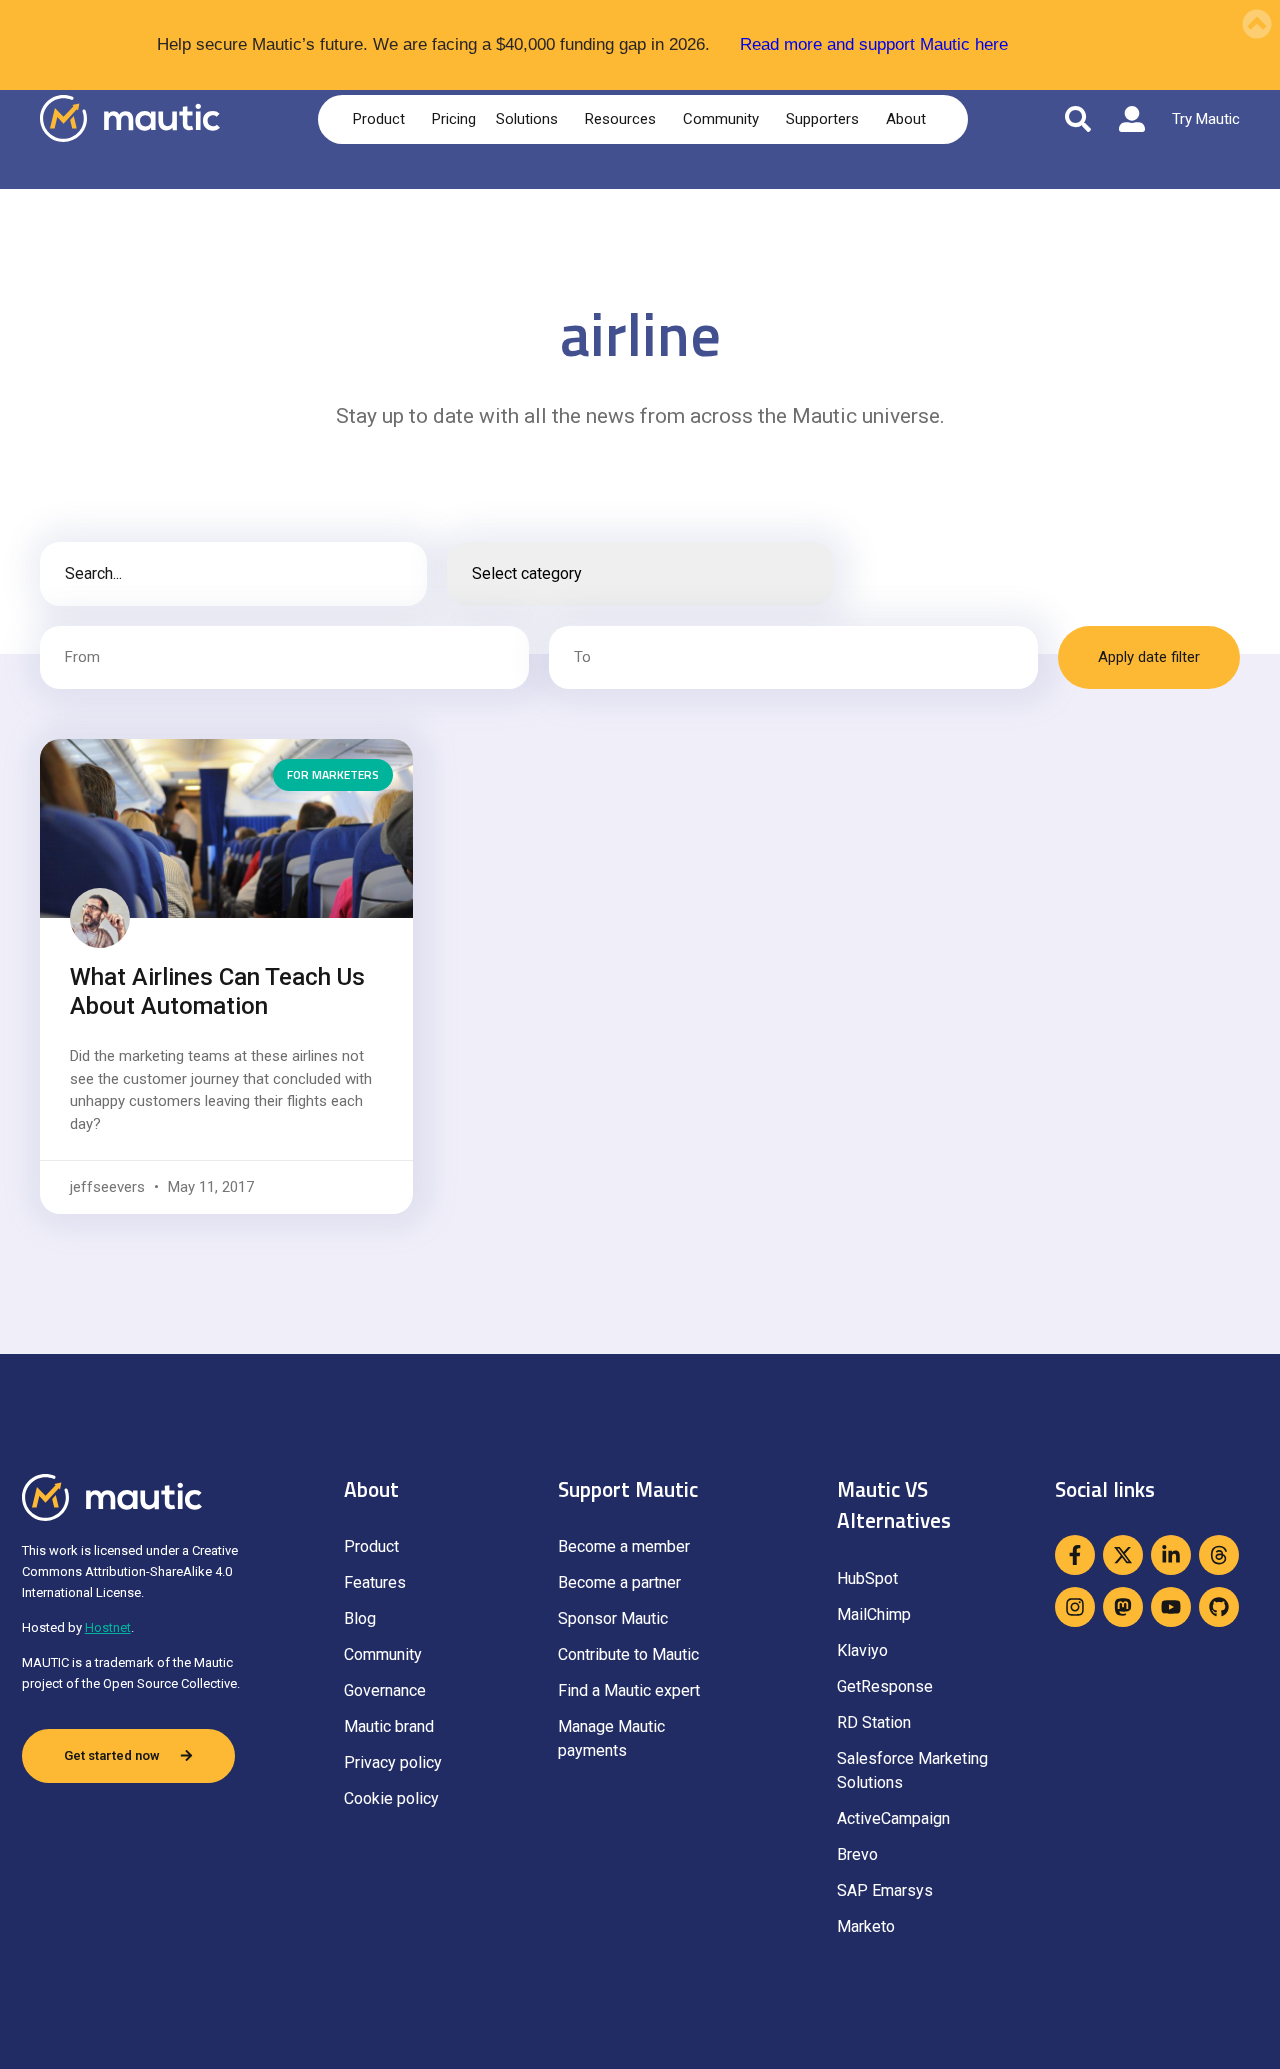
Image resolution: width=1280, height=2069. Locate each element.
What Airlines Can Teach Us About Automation (217, 991)
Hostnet (108, 1627)
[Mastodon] (1123, 1607)
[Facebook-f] (1075, 1555)
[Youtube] (1171, 1607)
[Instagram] (1075, 1607)
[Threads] (1219, 1555)
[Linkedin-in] (1171, 1555)
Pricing (454, 119)
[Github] (1219, 1607)
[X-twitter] (1123, 1555)
